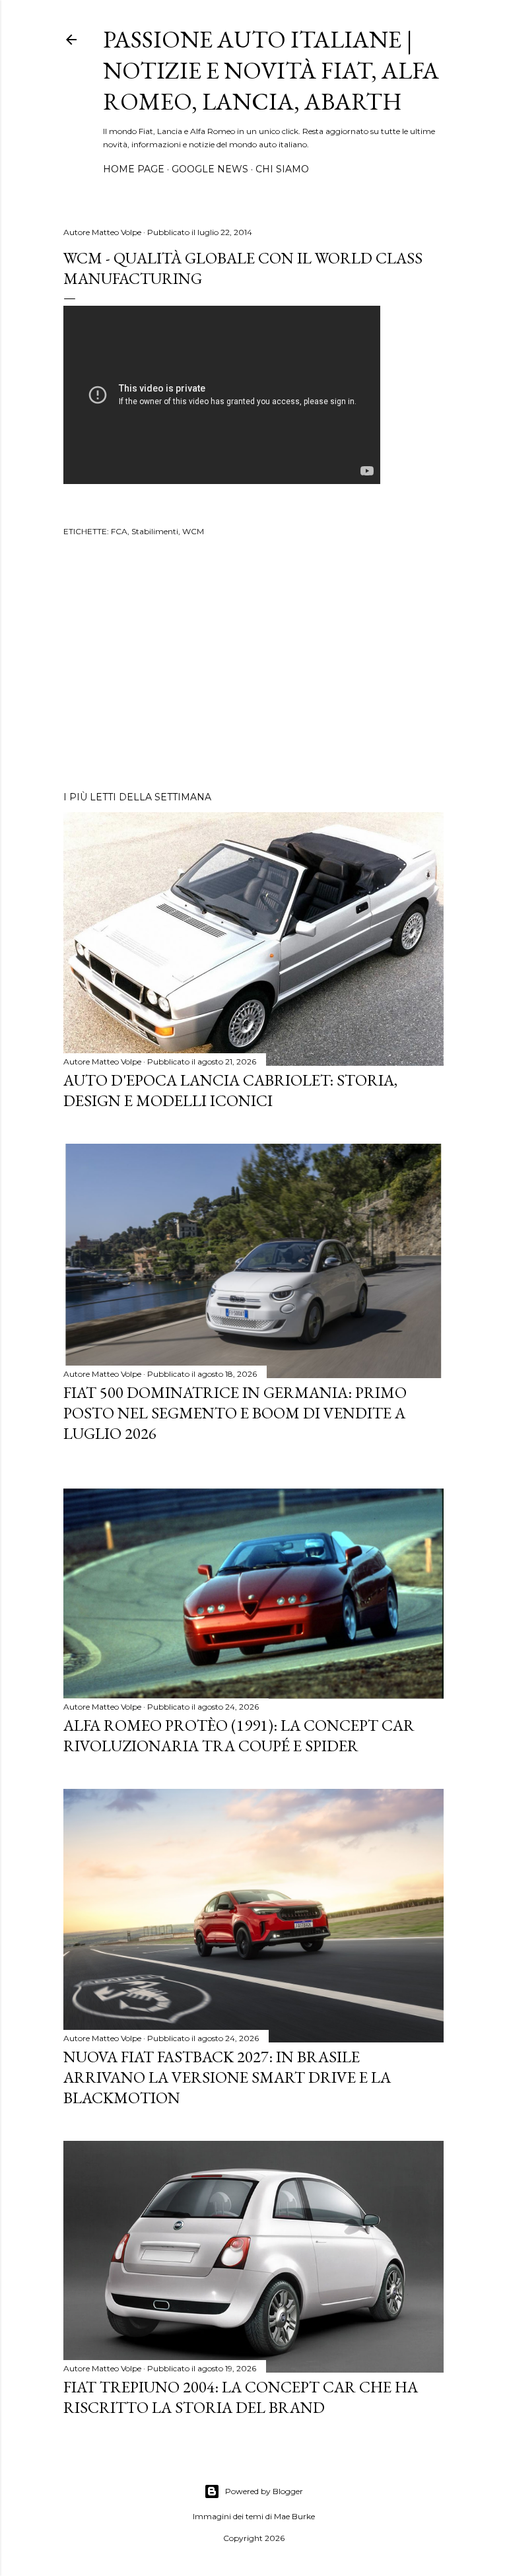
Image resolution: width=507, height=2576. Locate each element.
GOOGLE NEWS (210, 169)
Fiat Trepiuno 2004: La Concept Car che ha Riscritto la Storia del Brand (241, 2397)
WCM (193, 531)
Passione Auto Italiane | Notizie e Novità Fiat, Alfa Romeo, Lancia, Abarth (271, 70)
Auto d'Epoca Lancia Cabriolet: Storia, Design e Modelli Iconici (230, 1090)
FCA (119, 531)
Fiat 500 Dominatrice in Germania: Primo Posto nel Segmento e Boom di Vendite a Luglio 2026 (235, 1413)
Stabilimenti (155, 531)
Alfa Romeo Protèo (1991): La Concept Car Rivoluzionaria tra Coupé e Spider (239, 1735)
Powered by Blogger (264, 2491)
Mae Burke (294, 2516)
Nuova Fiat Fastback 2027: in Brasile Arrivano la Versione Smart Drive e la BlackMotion (227, 2077)
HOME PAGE (134, 169)
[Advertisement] (253, 666)
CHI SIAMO (282, 169)
